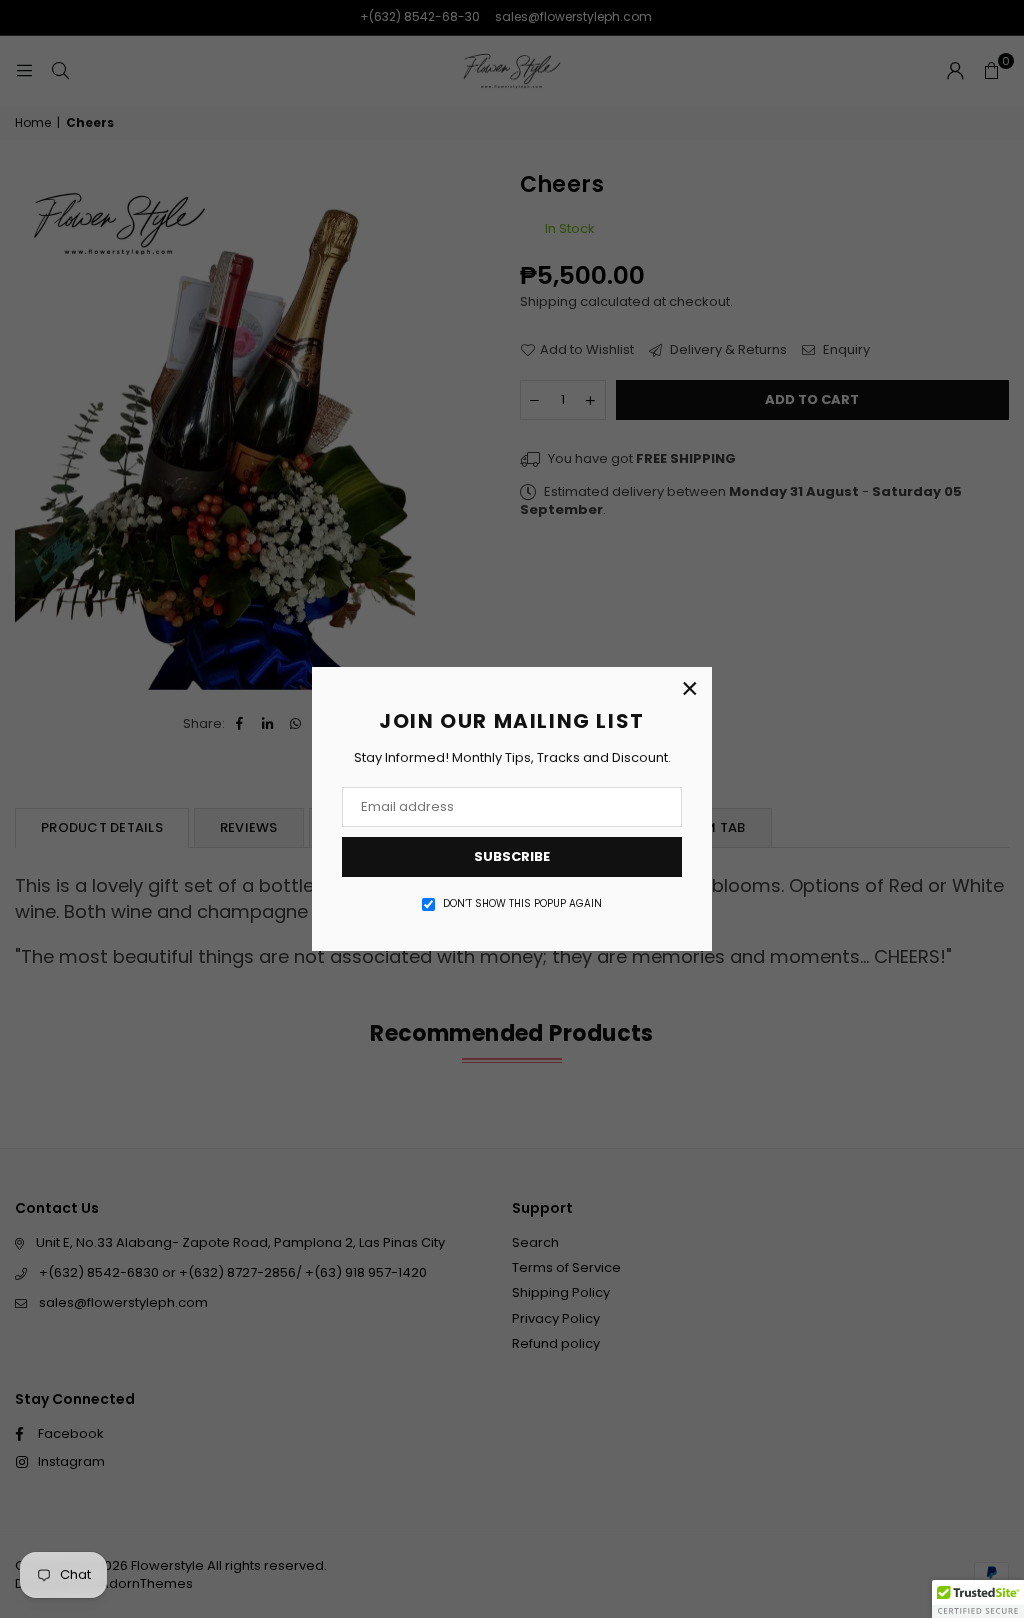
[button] (978, 1599)
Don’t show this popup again (522, 904)
